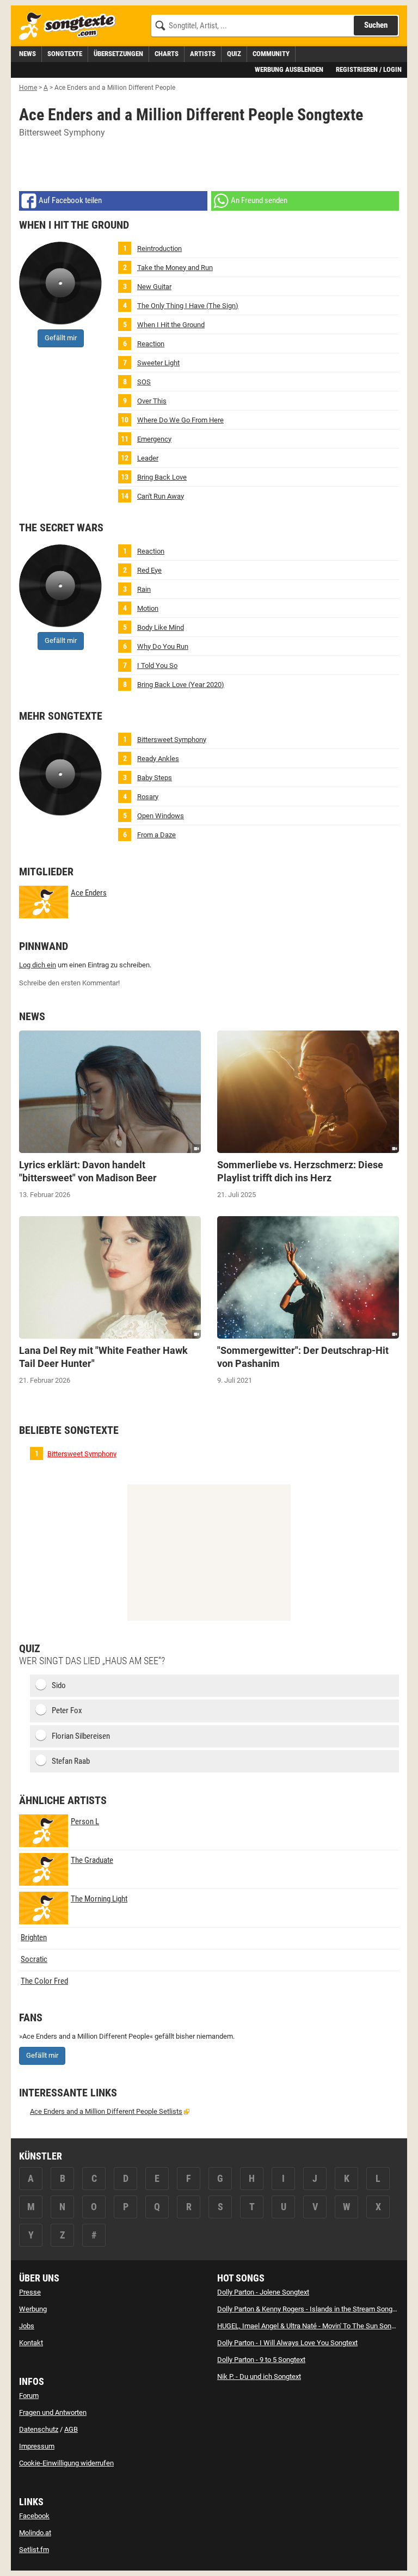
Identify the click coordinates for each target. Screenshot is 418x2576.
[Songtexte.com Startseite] (71, 26)
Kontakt (31, 2343)
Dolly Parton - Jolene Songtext (263, 2292)
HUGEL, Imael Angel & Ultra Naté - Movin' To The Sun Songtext (312, 2326)
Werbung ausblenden (289, 69)
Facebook (34, 2516)
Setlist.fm (34, 2550)
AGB (71, 2429)
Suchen (376, 25)
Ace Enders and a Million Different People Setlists (106, 2111)
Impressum (37, 2446)
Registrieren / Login (369, 69)
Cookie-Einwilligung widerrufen (66, 2463)
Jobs (27, 2326)
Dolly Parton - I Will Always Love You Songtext (287, 2343)
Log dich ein (38, 965)
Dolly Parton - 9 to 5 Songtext (261, 2360)
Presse (30, 2292)
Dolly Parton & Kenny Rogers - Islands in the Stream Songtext (311, 2309)
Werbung (33, 2309)
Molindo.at (35, 2533)
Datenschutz (39, 2429)
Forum (29, 2396)
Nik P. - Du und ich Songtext (259, 2376)
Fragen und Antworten (53, 2412)
